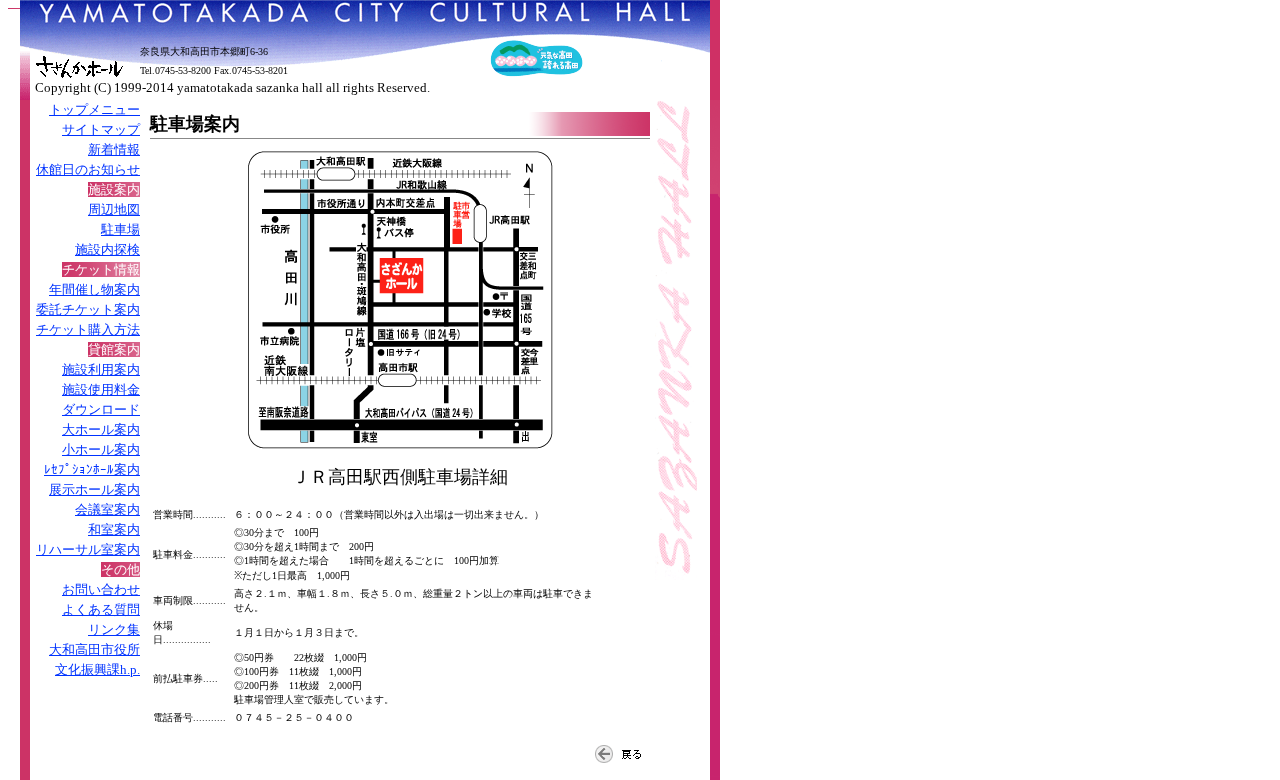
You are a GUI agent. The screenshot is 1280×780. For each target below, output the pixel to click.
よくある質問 (101, 609)
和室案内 (114, 529)
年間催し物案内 (94, 289)
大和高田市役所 (94, 649)
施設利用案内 (101, 369)
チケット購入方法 (88, 329)
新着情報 (114, 149)
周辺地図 (114, 209)
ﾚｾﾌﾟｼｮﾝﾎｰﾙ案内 (92, 469)
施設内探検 (107, 249)
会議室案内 (107, 509)
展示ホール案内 (94, 489)
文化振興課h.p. (97, 669)
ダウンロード (101, 409)
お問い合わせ (101, 589)
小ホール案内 (101, 449)
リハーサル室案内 (88, 549)
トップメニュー (94, 109)
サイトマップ (101, 129)
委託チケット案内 (88, 309)
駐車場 (120, 229)
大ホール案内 (101, 429)
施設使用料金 (101, 389)
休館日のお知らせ (88, 169)
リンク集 (114, 629)
